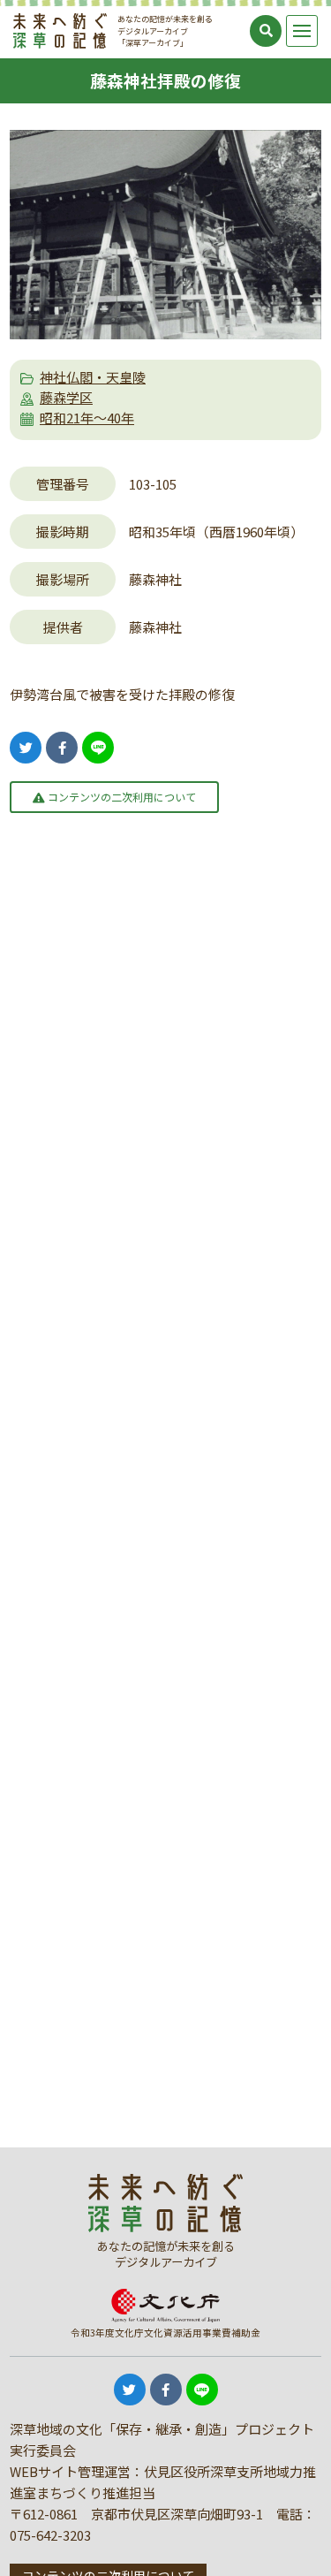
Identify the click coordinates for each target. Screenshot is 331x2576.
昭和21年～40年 (87, 418)
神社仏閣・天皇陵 (93, 377)
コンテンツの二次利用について (120, 797)
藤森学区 (66, 397)
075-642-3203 (50, 2535)
